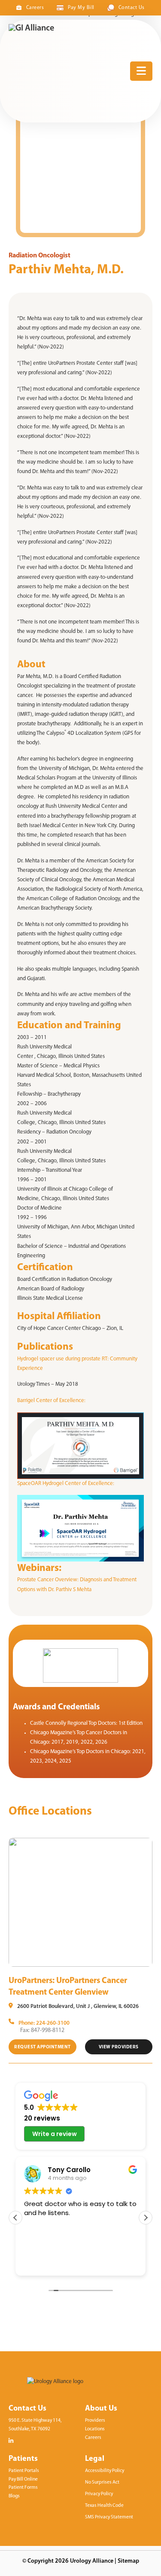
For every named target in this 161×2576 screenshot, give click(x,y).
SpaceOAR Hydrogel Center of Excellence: (66, 1484)
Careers (35, 8)
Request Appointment (43, 2047)
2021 (138, 1752)
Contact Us (132, 8)
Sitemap (128, 2561)
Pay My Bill (81, 8)
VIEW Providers (119, 2047)
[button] (146, 2218)
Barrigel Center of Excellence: (52, 1401)
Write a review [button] (55, 2134)
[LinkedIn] (11, 2441)
